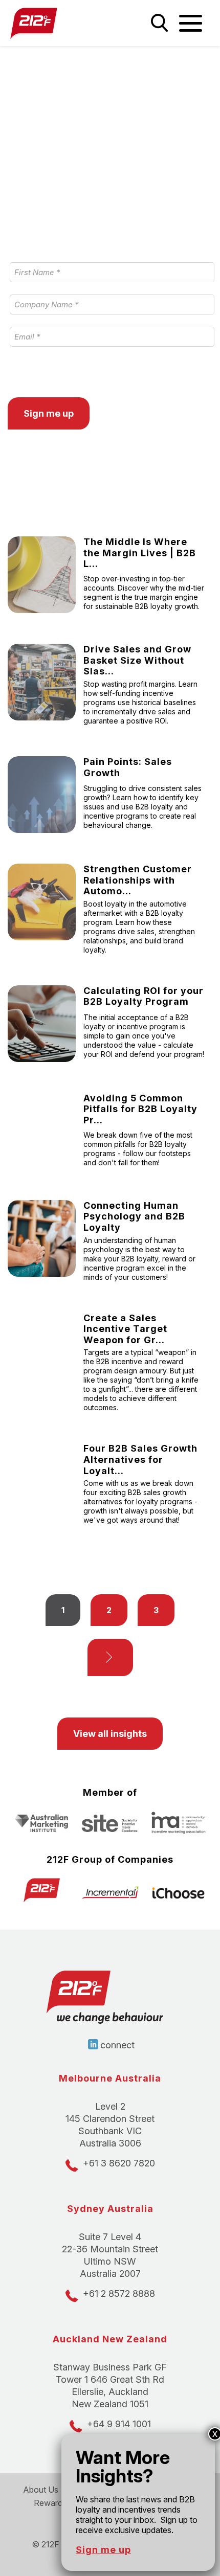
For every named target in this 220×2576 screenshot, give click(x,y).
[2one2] (55, 23)
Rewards (50, 2503)
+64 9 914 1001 (119, 2424)
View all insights (110, 1734)
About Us (41, 2490)
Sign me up (103, 2550)
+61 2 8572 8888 (119, 2293)
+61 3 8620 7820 (119, 2163)
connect (117, 2045)
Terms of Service (111, 375)
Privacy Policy (34, 375)
